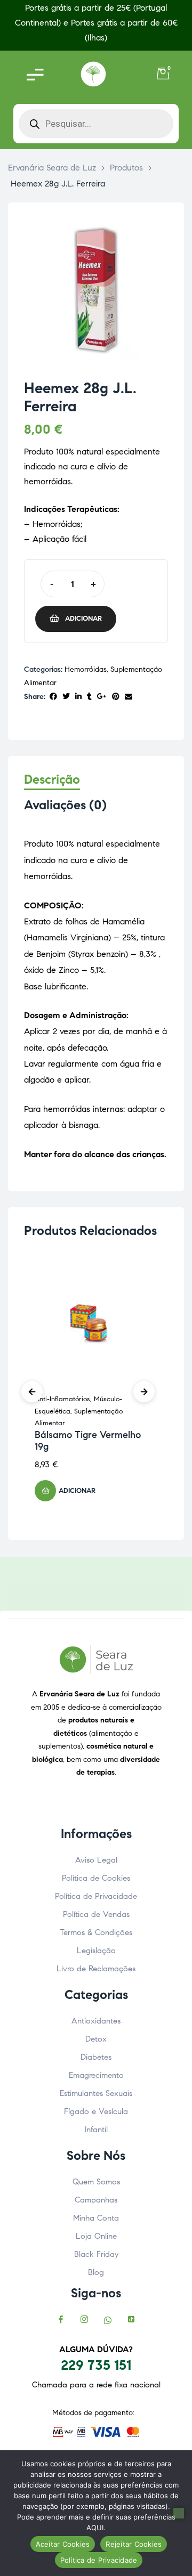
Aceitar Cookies (63, 2544)
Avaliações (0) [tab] (65, 805)
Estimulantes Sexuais (96, 2093)
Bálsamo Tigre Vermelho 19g (88, 1441)
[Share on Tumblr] (89, 697)
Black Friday (96, 2254)
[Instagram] (84, 2321)
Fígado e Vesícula (96, 2111)
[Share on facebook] (53, 697)
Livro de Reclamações (96, 1969)
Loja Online (96, 2236)
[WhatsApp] (108, 2321)
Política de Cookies (96, 1878)
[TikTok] (131, 2321)
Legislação (96, 1951)
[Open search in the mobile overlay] (96, 124)
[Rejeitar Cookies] (179, 2513)
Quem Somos (96, 2182)
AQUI (95, 2528)
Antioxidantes (96, 2021)
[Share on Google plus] (102, 697)
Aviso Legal (96, 1860)
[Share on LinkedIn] (78, 697)
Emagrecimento (96, 2075)
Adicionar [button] (77, 1491)
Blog (96, 2272)
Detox (96, 2039)
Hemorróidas (86, 669)
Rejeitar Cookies (134, 2544)
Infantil (96, 2130)
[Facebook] (61, 2321)
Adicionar (83, 619)
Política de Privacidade (96, 1896)
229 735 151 (96, 2365)
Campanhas (96, 2200)
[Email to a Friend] (129, 697)
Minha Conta (96, 2218)
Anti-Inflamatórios (62, 1399)
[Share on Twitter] (66, 697)
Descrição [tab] (52, 780)
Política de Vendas (96, 1914)
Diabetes (96, 2057)
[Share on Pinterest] (116, 697)
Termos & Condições (96, 1932)
